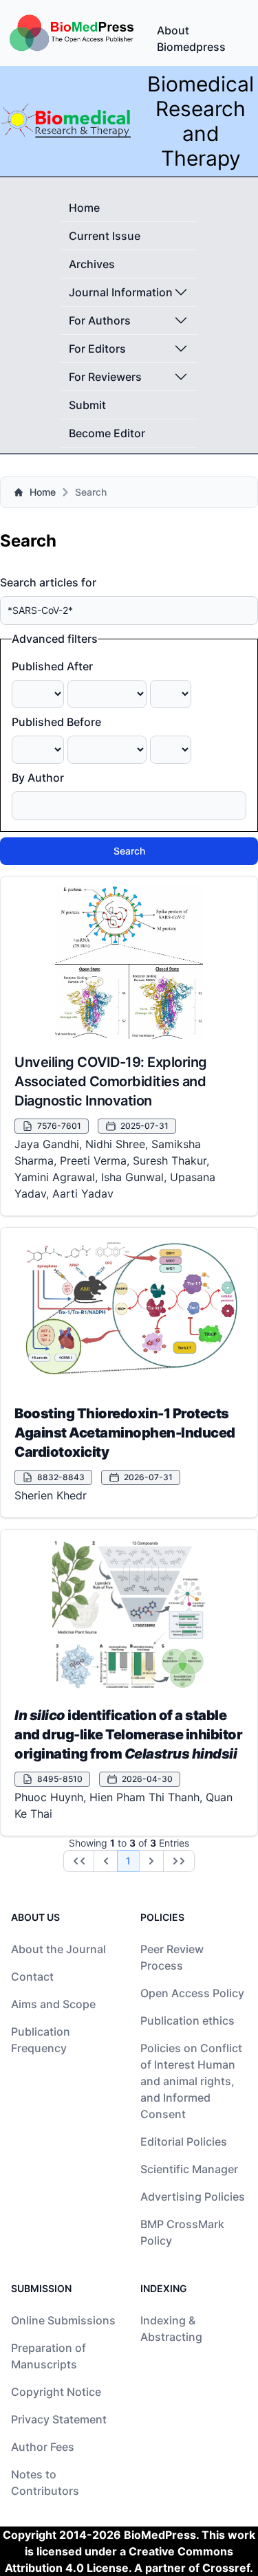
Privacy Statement (59, 2419)
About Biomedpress (191, 38)
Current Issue (105, 236)
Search (129, 851)
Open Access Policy (192, 1993)
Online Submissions (63, 2320)
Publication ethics (187, 2021)
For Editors (97, 349)
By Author (38, 778)
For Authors (100, 320)
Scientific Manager (189, 2169)
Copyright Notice (56, 2392)
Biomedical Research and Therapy (201, 121)
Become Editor (107, 433)
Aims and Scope (53, 2004)
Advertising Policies (193, 2197)
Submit (87, 405)
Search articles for (48, 582)
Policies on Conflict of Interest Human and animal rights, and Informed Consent (191, 2081)
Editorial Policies (184, 2142)
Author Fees (43, 2447)
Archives (92, 264)
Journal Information (121, 292)
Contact (32, 1977)
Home (84, 208)
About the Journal (58, 1949)
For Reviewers (105, 377)
